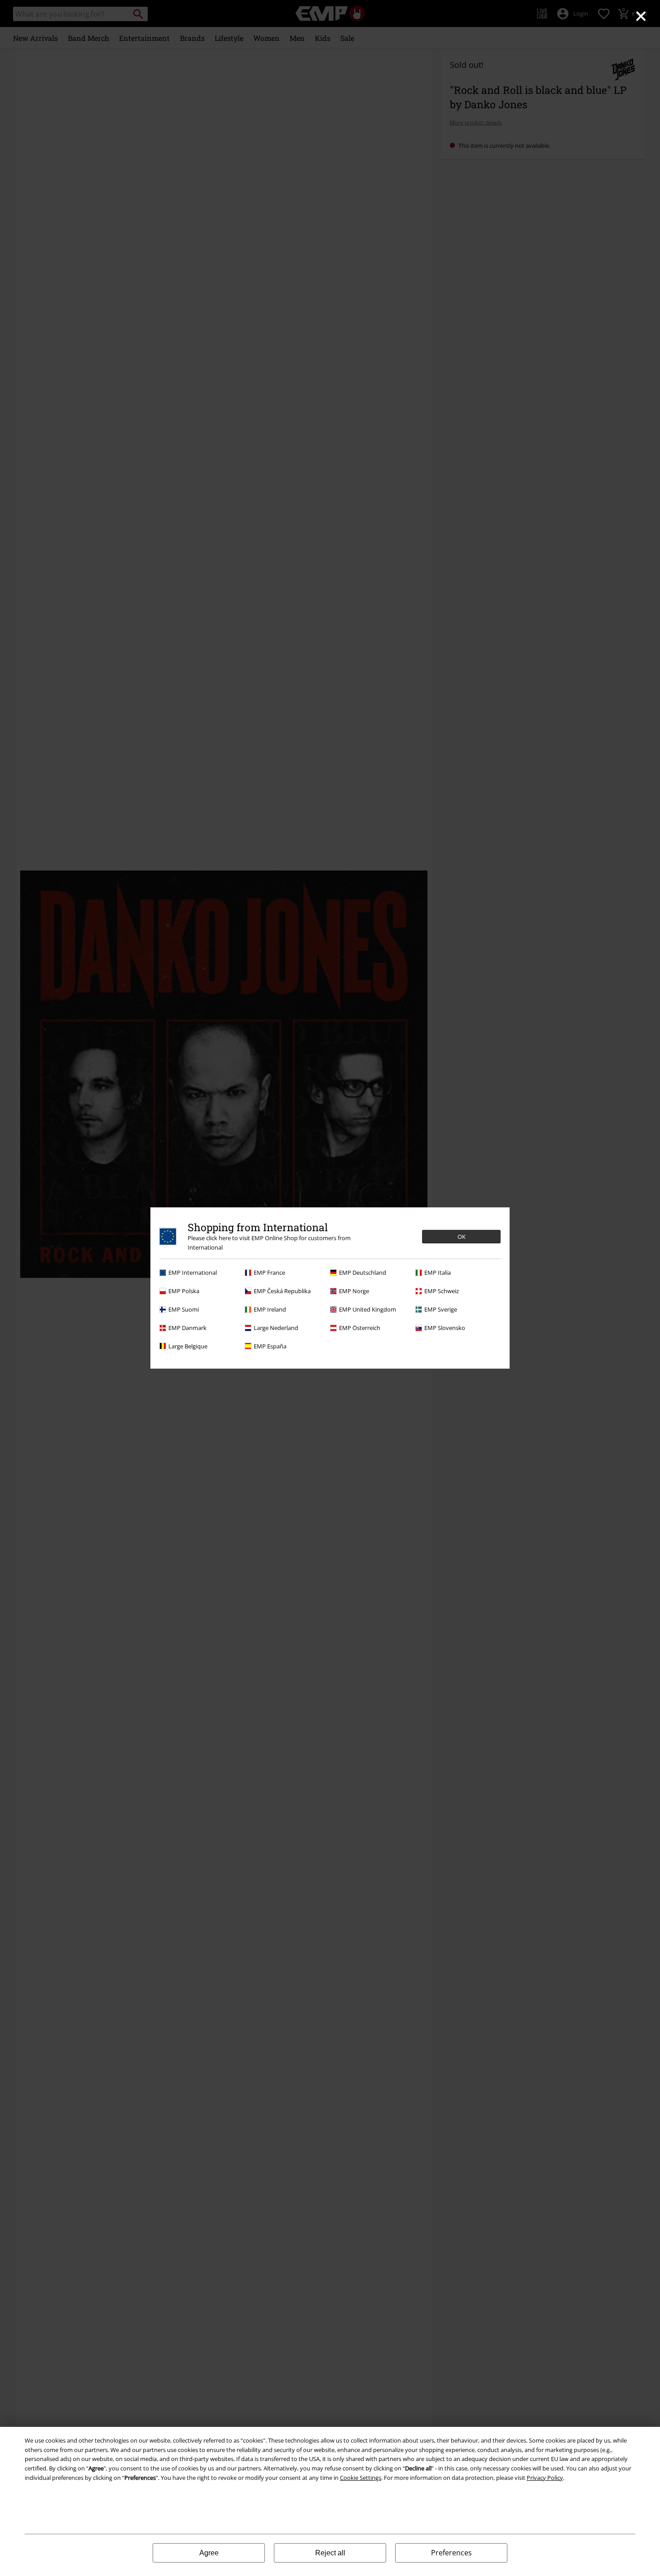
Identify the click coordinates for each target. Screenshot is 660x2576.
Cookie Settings (361, 2478)
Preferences (451, 2553)
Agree (209, 2553)
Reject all (330, 2553)
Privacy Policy (545, 2478)
